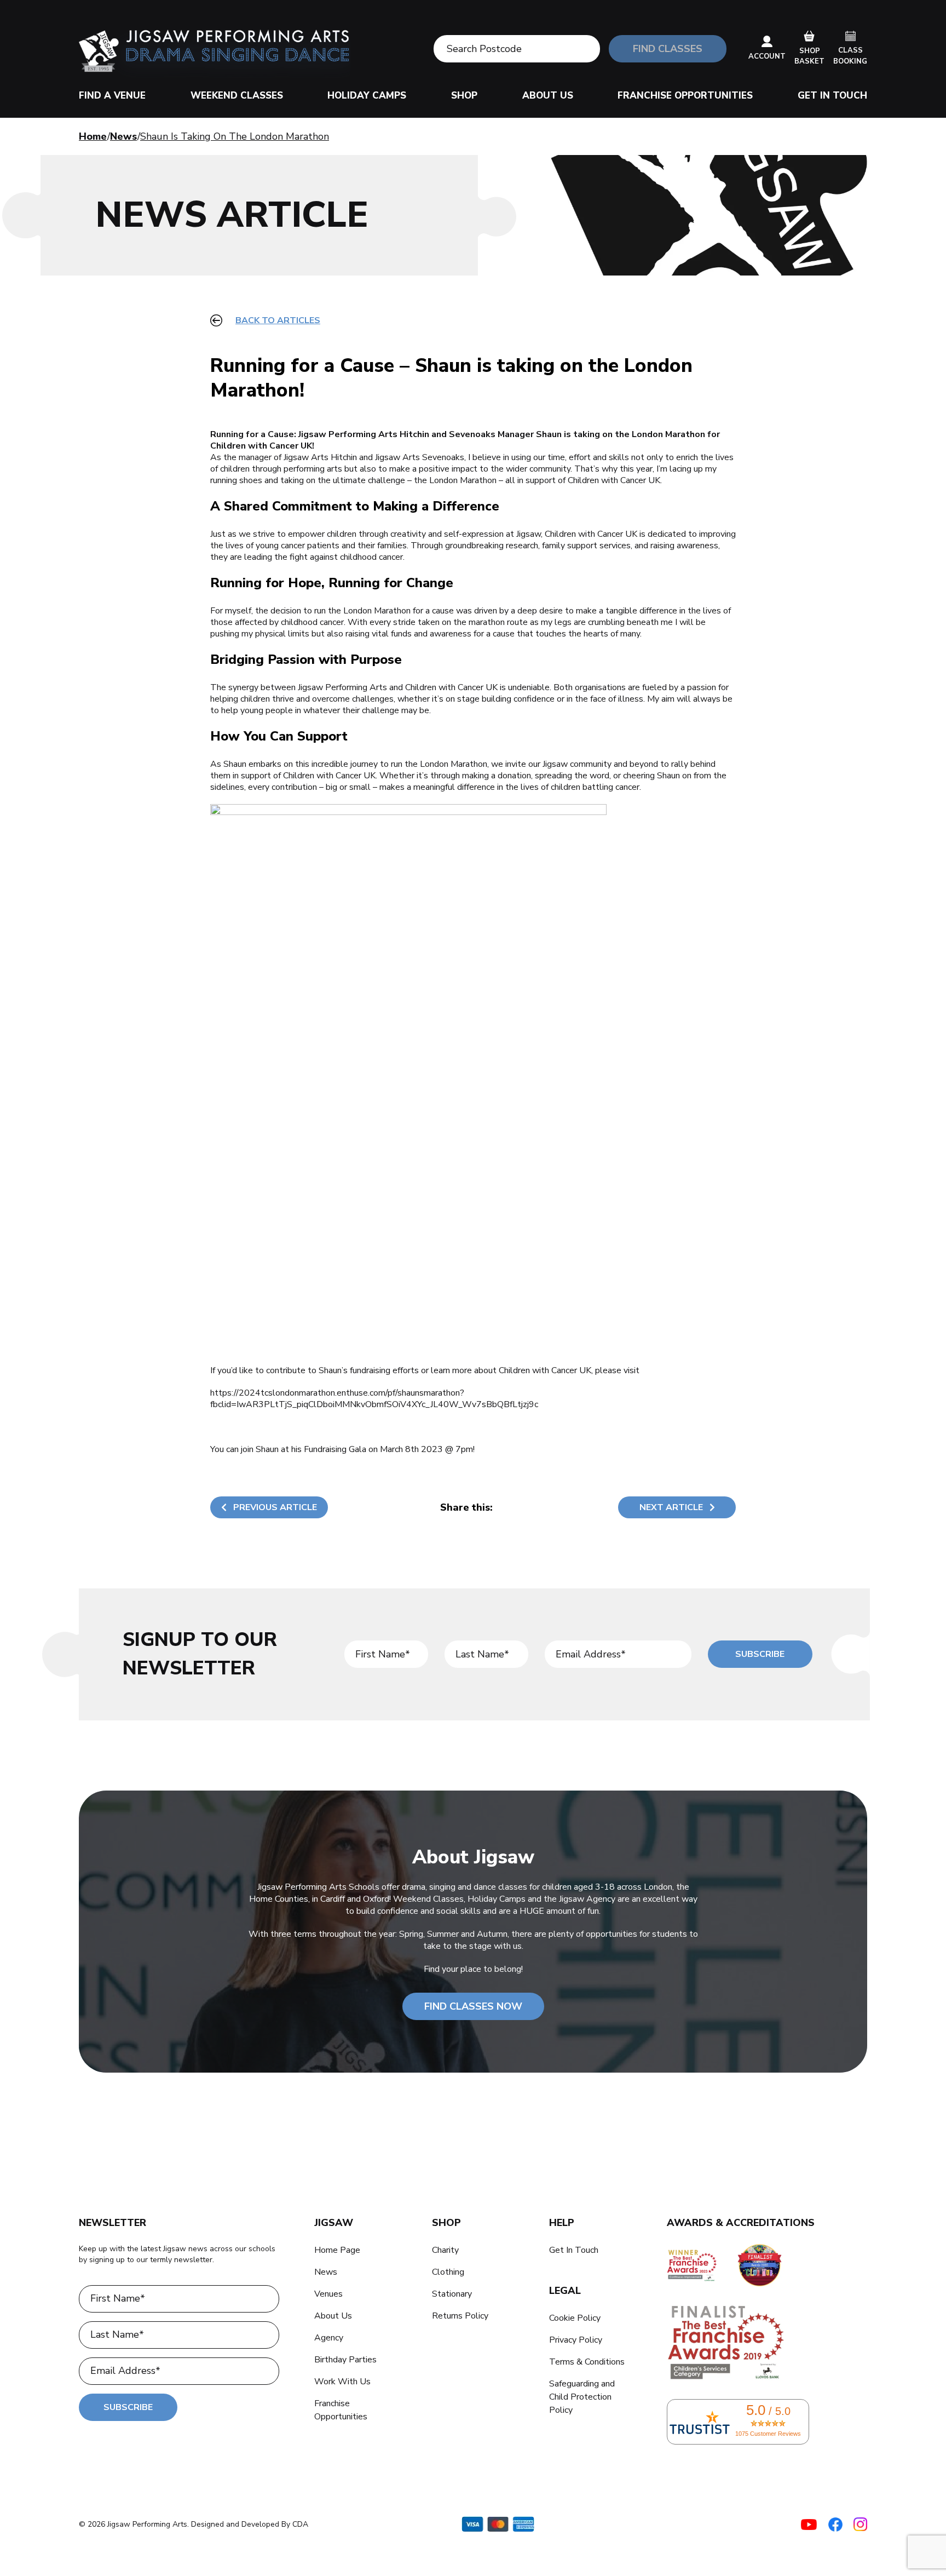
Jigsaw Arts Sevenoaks (420, 457)
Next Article (671, 1507)
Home (93, 136)
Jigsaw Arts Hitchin (321, 457)
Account (767, 56)
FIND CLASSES (668, 49)
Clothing (448, 2272)
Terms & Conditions (587, 2362)
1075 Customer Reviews (768, 2434)
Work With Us (342, 2382)
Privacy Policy (576, 2340)
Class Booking (850, 56)
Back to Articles (278, 320)
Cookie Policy (575, 2318)
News (123, 136)
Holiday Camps (367, 96)
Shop (464, 96)
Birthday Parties (345, 2360)
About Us (548, 96)
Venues (328, 2294)
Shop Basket (809, 56)
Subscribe (760, 1654)
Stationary (452, 2294)
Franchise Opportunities (685, 96)
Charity (445, 2250)
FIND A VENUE (112, 96)
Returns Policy (460, 2316)
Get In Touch (832, 96)
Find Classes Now (473, 2006)
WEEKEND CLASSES (237, 96)
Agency (329, 2338)
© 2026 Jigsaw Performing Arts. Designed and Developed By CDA (194, 2524)
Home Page (337, 2250)
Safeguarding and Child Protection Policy (582, 2397)
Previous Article (275, 1507)
